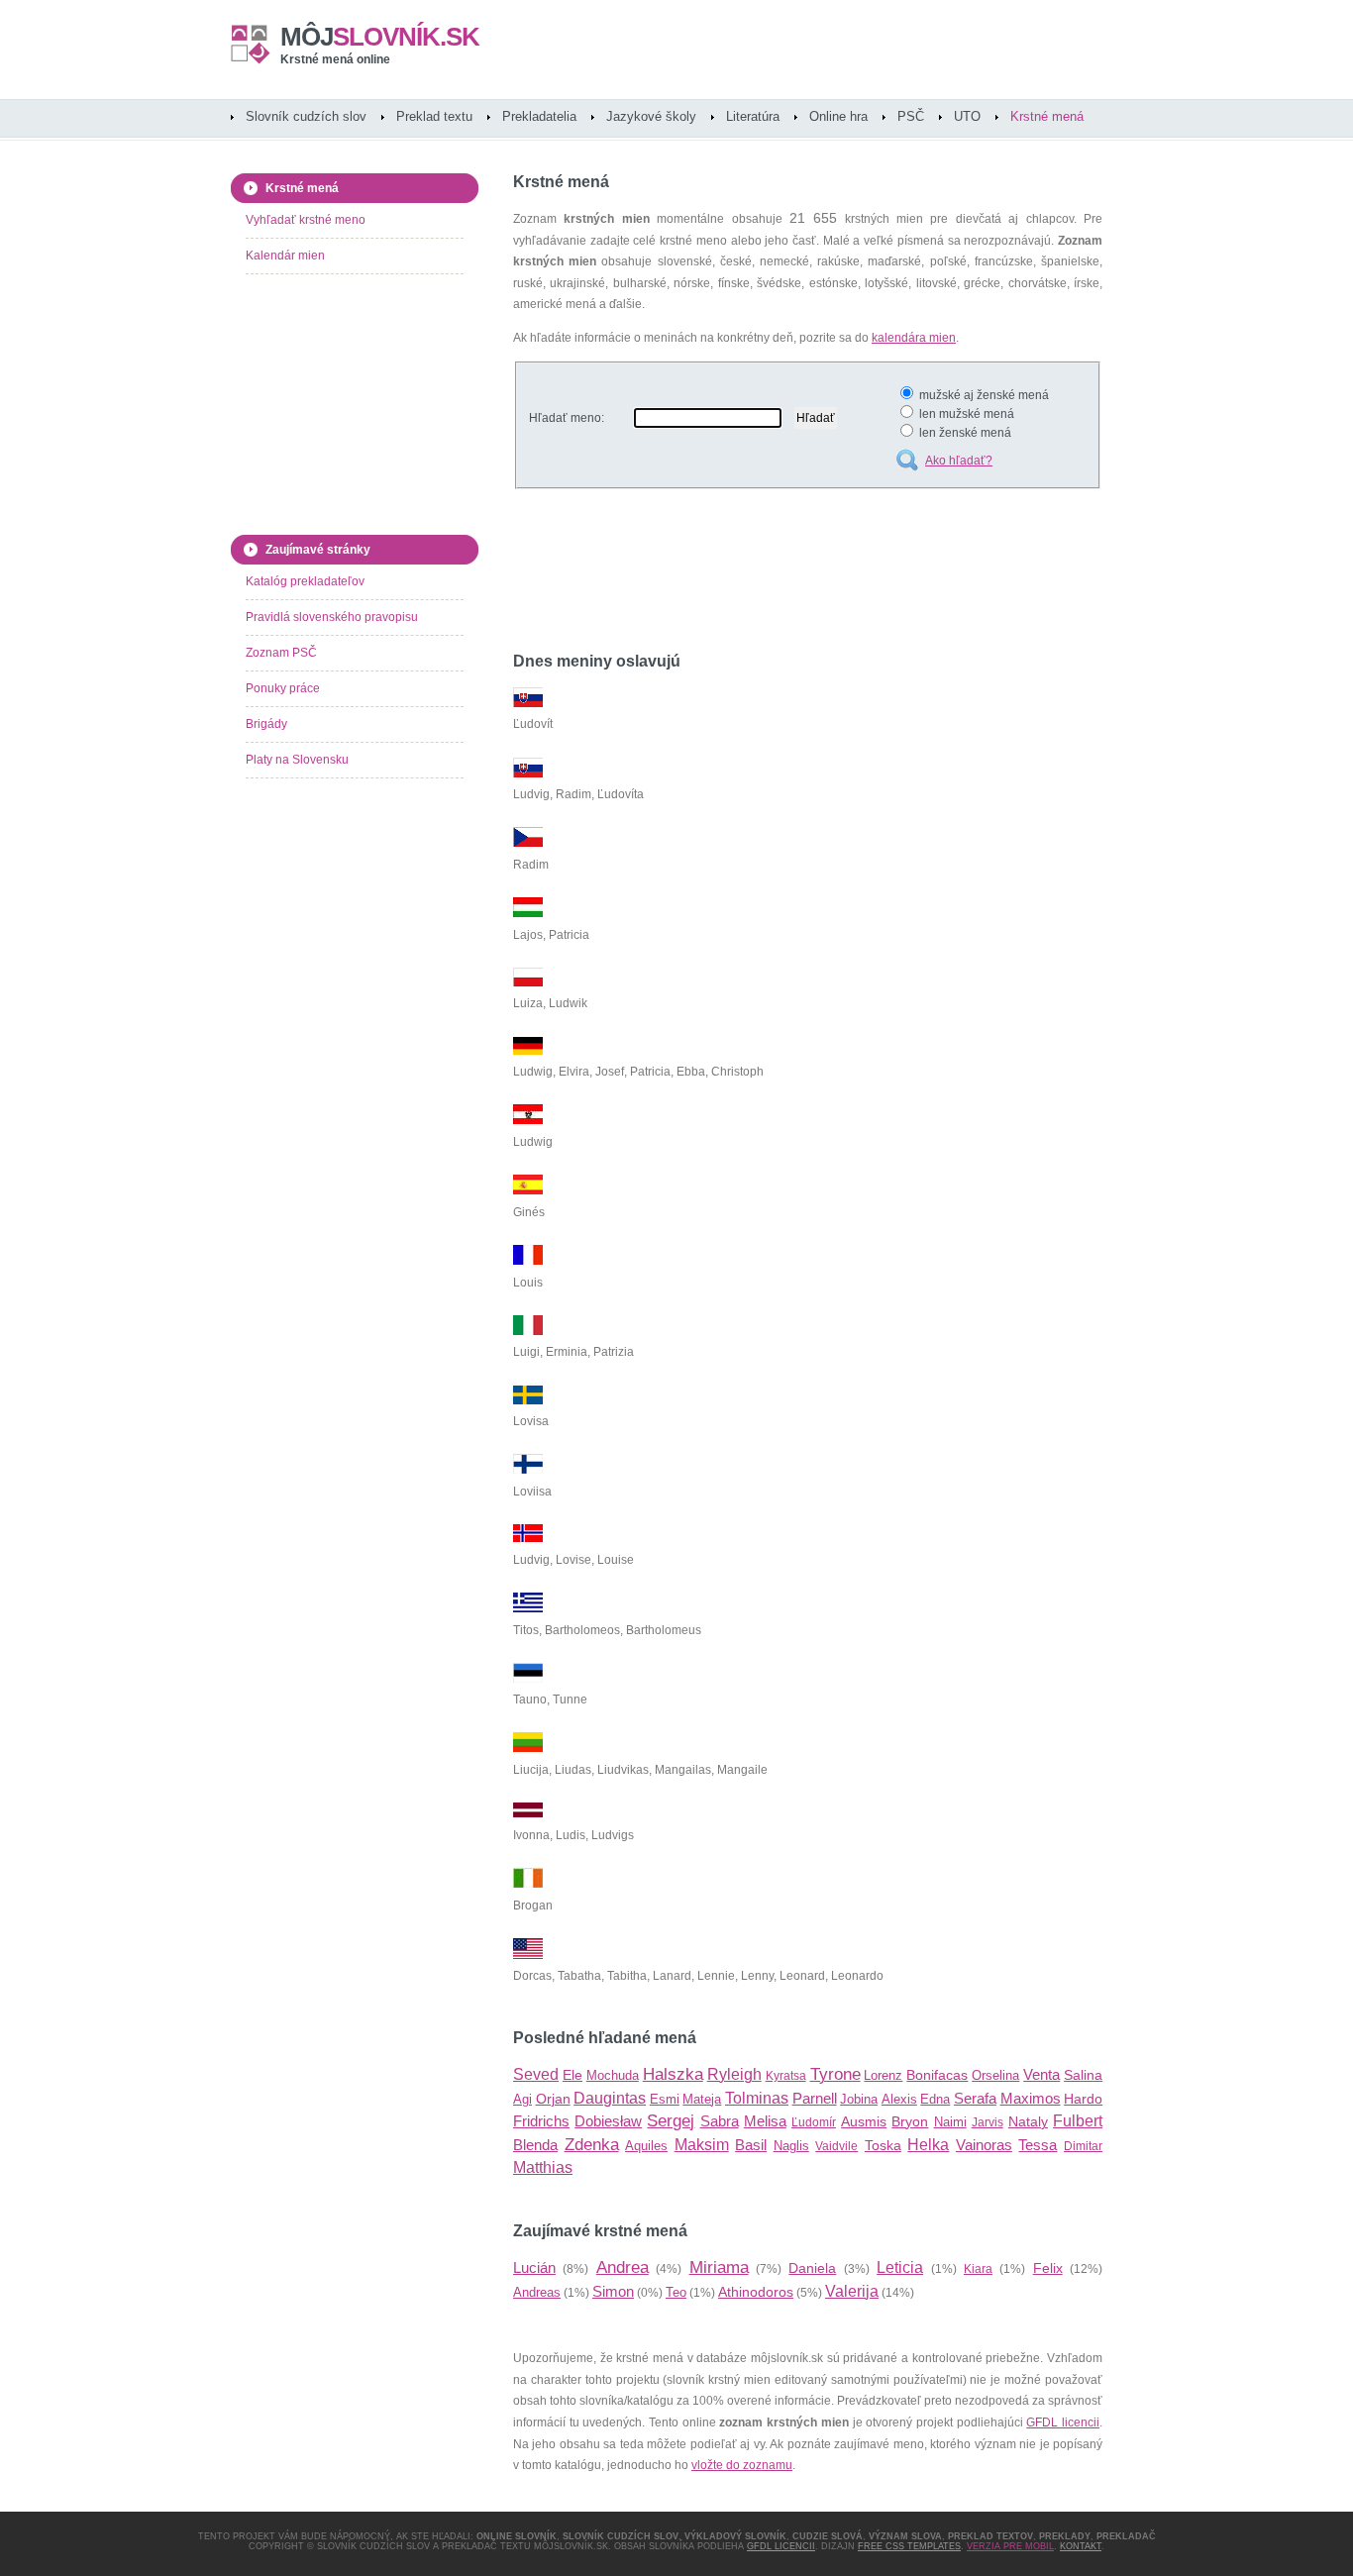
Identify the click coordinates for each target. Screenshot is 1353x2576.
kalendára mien (914, 338)
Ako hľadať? (959, 461)
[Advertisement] (745, 573)
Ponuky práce (283, 688)
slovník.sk (380, 37)
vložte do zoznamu (742, 2465)
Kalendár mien (285, 256)
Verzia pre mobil (1010, 2546)
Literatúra (753, 116)
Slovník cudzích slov (306, 116)
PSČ (911, 116)
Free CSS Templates (909, 2546)
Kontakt (1081, 2546)
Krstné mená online (335, 59)
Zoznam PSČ (281, 653)
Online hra (838, 116)
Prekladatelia (539, 116)
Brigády (266, 724)
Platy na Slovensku (297, 760)
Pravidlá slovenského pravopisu (332, 617)
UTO (967, 116)
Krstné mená (1047, 116)
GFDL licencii (1063, 2422)
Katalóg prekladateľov (305, 581)
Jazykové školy (651, 116)
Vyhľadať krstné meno (306, 220)
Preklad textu (434, 116)
